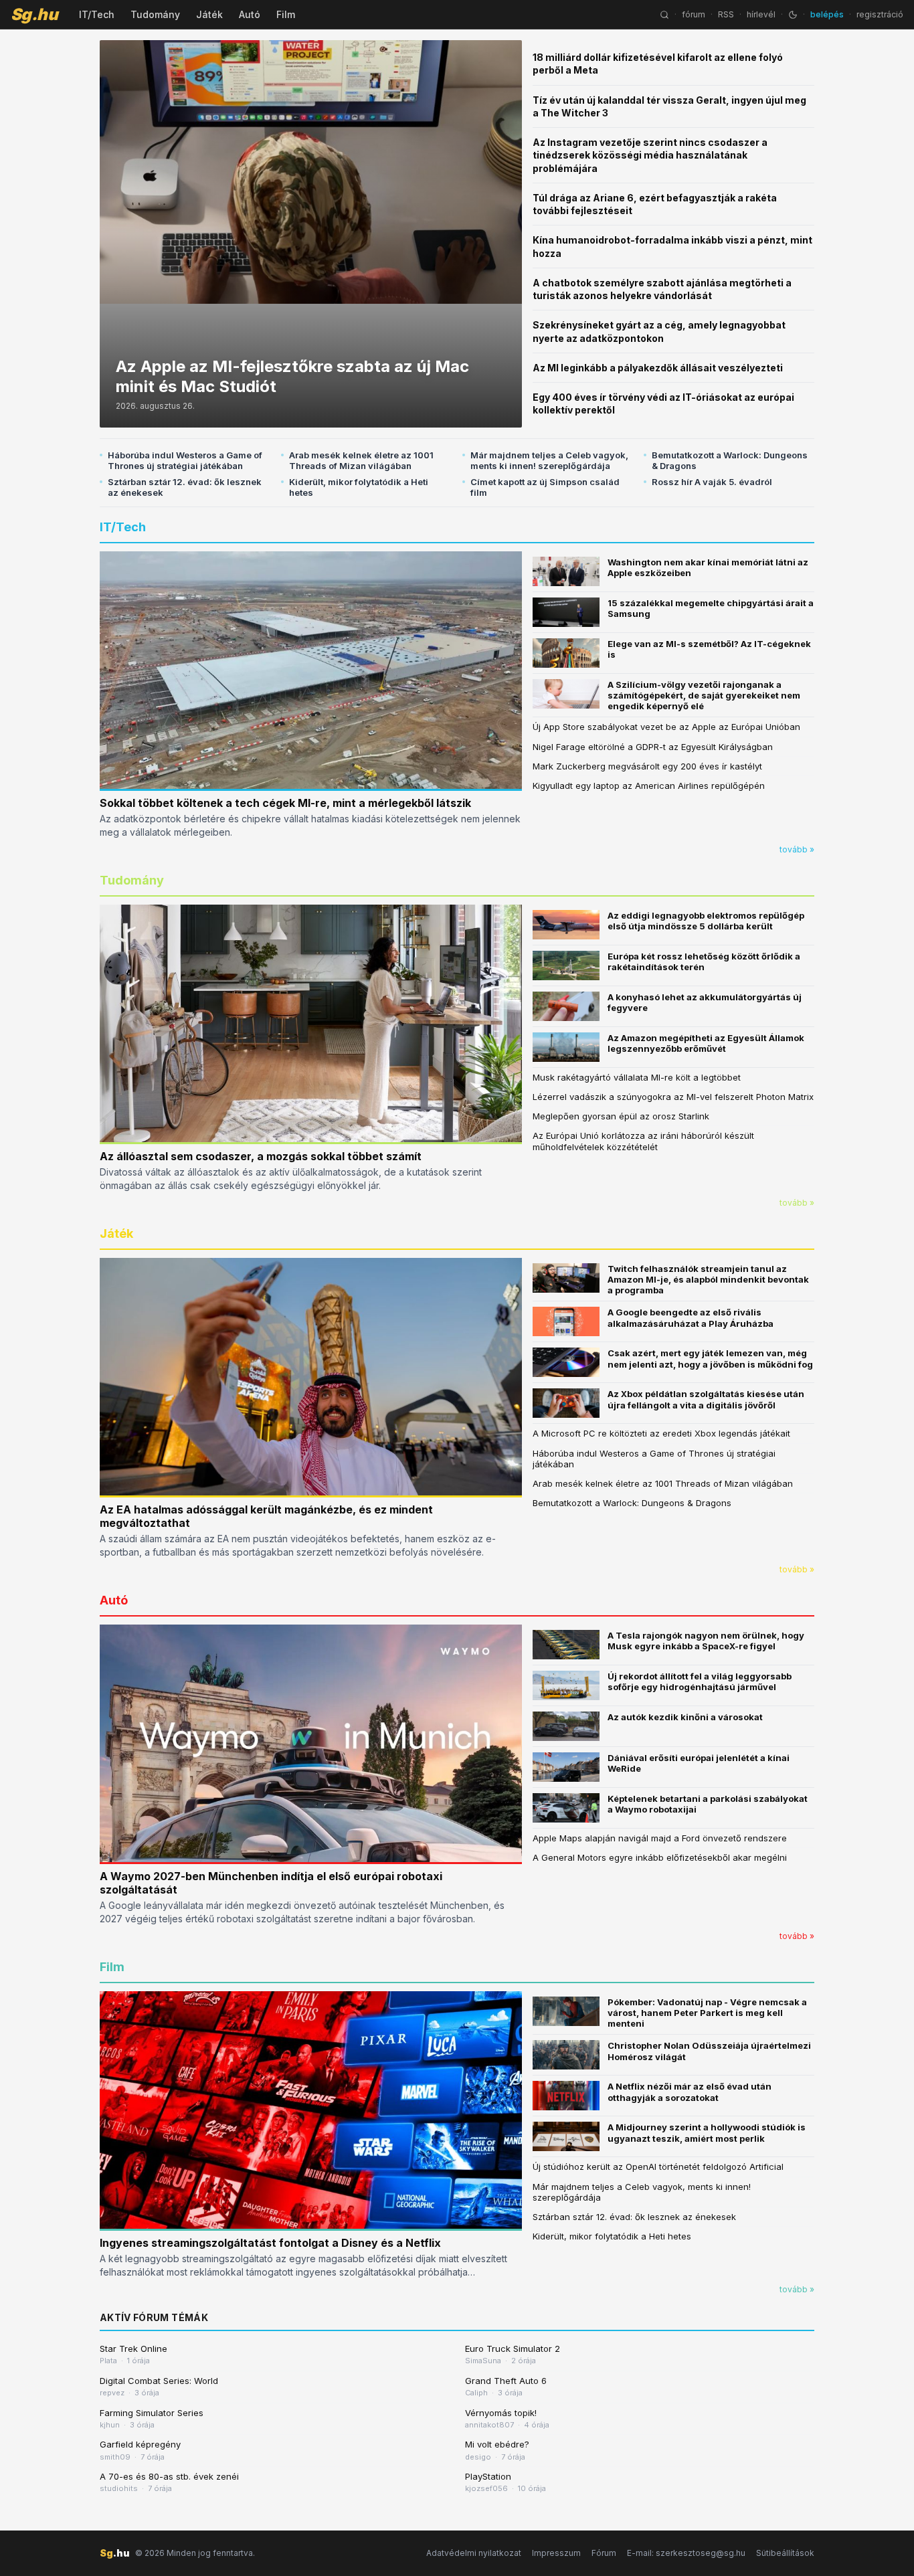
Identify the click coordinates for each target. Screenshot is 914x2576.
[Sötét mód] (793, 15)
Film (286, 14)
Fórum (604, 2553)
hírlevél (761, 14)
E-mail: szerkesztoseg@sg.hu (686, 2553)
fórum (694, 14)
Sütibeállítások (785, 2553)
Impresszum (556, 2553)
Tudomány (155, 14)
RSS (726, 14)
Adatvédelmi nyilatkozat (474, 2553)
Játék (209, 14)
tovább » (797, 849)
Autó (250, 14)
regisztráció (880, 14)
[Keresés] (664, 15)
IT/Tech (97, 14)
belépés (827, 14)
